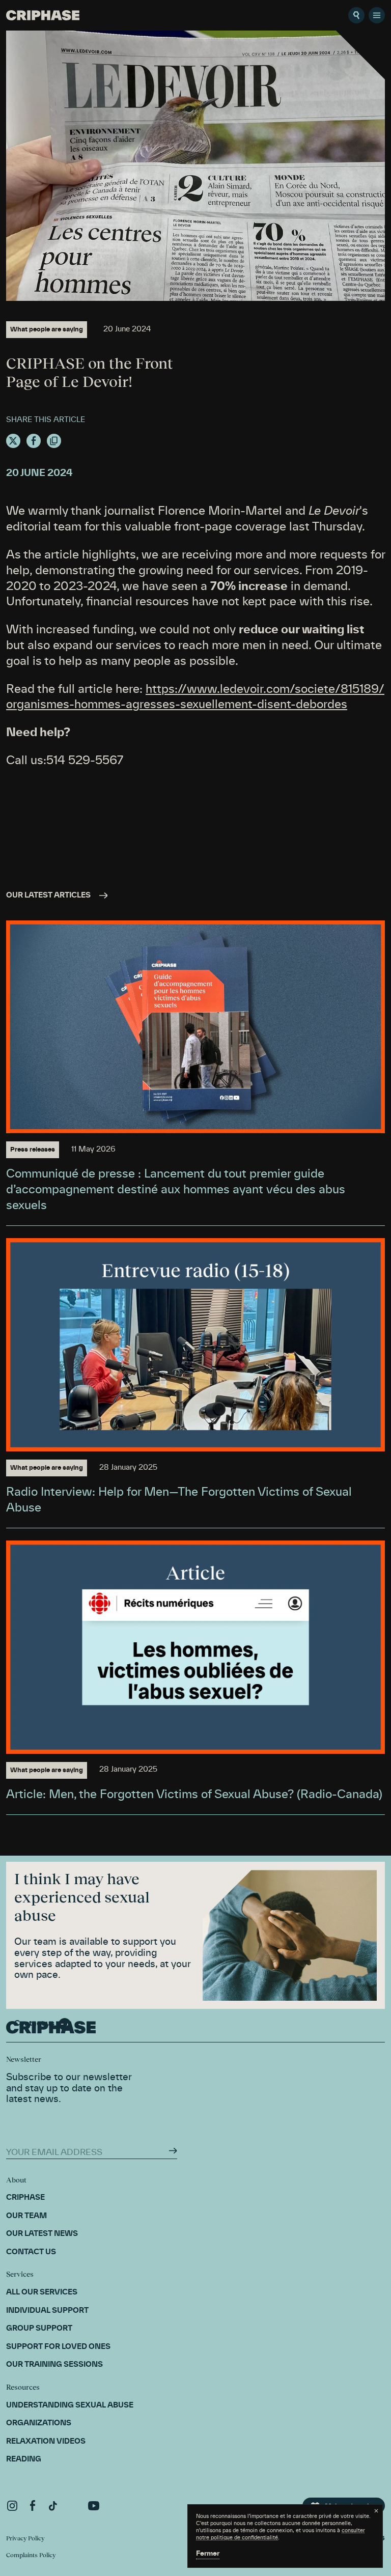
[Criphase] (43, 15)
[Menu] (377, 15)
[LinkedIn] (73, 2506)
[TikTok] (53, 2506)
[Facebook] (33, 2506)
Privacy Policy (25, 2538)
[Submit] (173, 2151)
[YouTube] (94, 2506)
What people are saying (47, 329)
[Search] (356, 15)
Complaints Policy (31, 2555)
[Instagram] (12, 2506)
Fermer (208, 2554)
